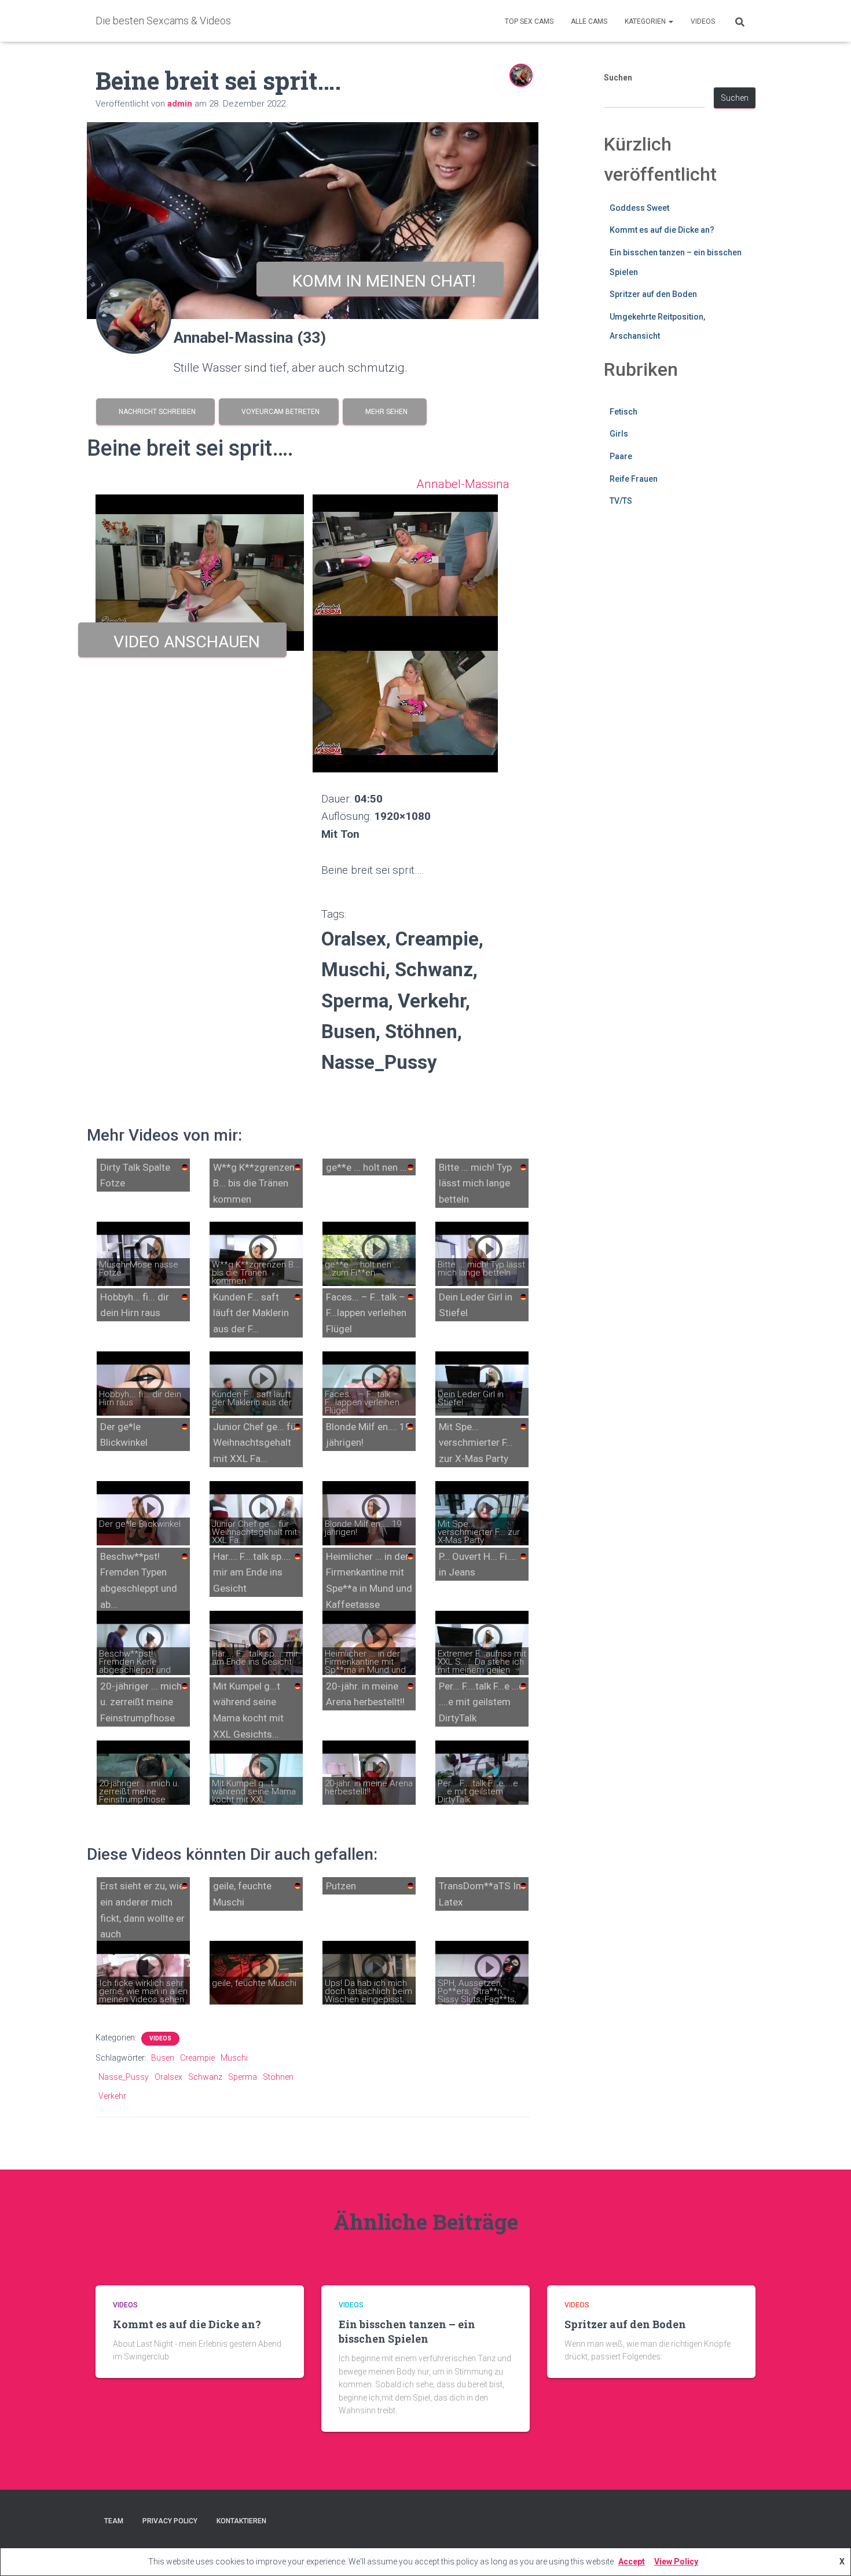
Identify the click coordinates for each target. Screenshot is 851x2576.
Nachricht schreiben (155, 412)
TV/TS (621, 501)
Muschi (234, 2058)
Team (114, 2521)
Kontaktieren (241, 2521)
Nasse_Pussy (124, 2077)
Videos (703, 21)
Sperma (243, 2077)
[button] (670, 21)
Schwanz (205, 2077)
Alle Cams (589, 21)
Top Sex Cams (529, 21)
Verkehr (112, 2096)
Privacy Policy (170, 2521)
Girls (619, 434)
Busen (163, 2058)
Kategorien (646, 21)
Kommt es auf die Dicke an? (662, 230)
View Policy (676, 2562)
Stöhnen (278, 2077)
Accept (632, 2562)
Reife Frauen (634, 479)
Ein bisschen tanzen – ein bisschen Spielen (407, 2331)
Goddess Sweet (639, 208)
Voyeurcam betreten (279, 412)
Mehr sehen (385, 412)
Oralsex (168, 2077)
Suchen (618, 78)
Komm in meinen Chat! (380, 281)
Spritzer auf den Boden (653, 294)
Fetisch (623, 412)
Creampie (197, 2058)
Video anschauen (183, 642)
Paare (621, 456)
